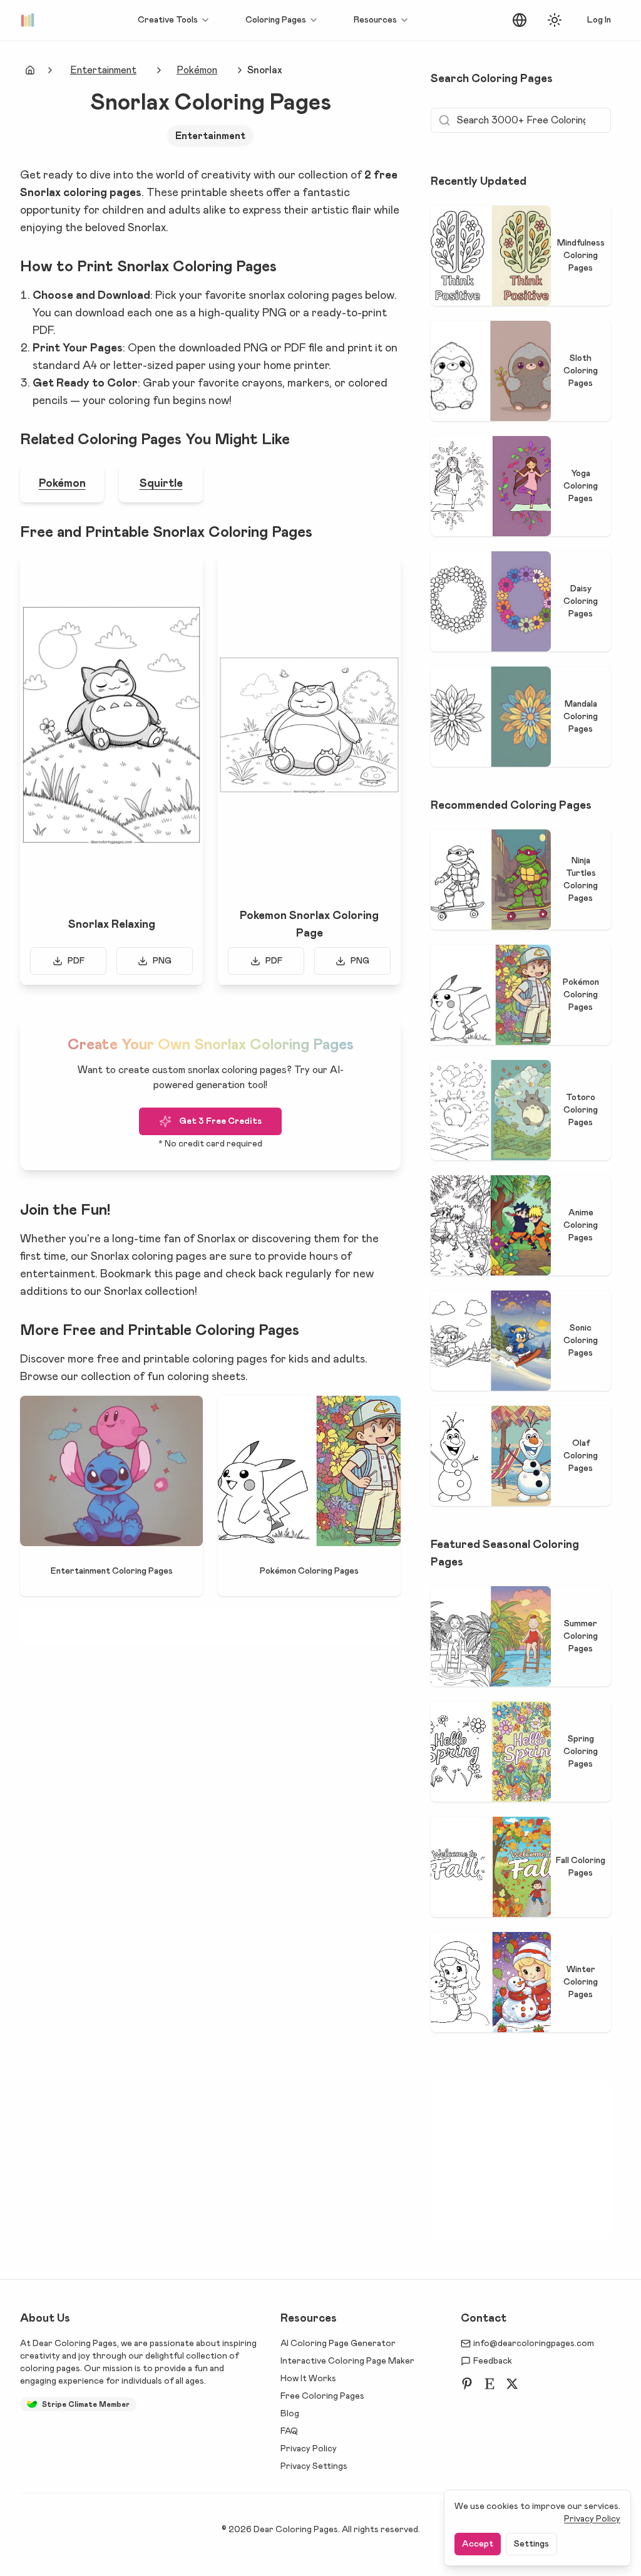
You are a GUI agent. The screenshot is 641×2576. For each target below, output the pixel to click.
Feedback (493, 2361)
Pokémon (197, 70)
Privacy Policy (309, 2449)
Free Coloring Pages (322, 2396)
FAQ (289, 2431)
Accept (478, 2544)
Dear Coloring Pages (75, 2344)
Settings (531, 2544)
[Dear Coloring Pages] (30, 20)
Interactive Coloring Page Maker (347, 2361)
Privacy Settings (314, 2466)
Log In (599, 20)
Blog (290, 2414)
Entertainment (103, 70)
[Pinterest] (467, 2384)
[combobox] (520, 20)
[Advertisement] (248, 1625)
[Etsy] (490, 2384)
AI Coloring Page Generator (338, 2344)
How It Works (308, 2379)
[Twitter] (512, 2384)
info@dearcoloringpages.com (534, 2344)
